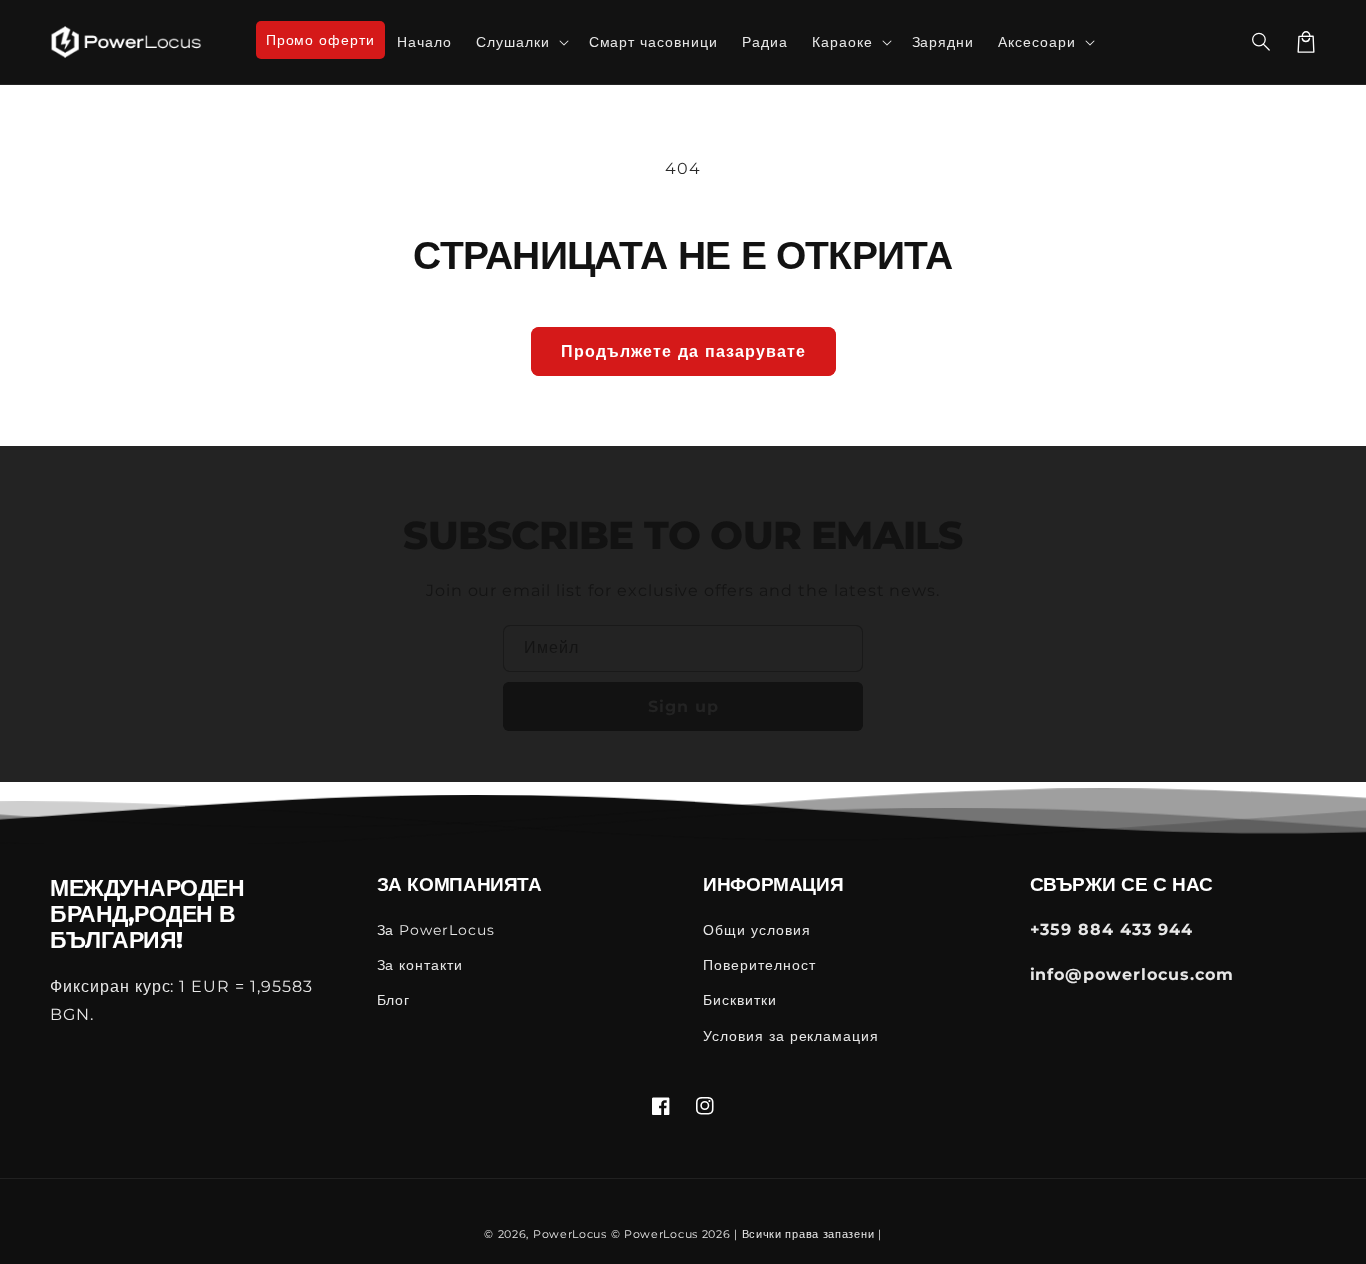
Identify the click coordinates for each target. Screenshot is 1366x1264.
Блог (394, 1000)
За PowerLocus (436, 930)
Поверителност (759, 965)
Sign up (683, 706)
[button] (1262, 42)
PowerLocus (570, 1234)
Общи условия (757, 930)
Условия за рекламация (791, 1036)
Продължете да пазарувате (683, 351)
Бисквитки (740, 1000)
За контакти (420, 965)
